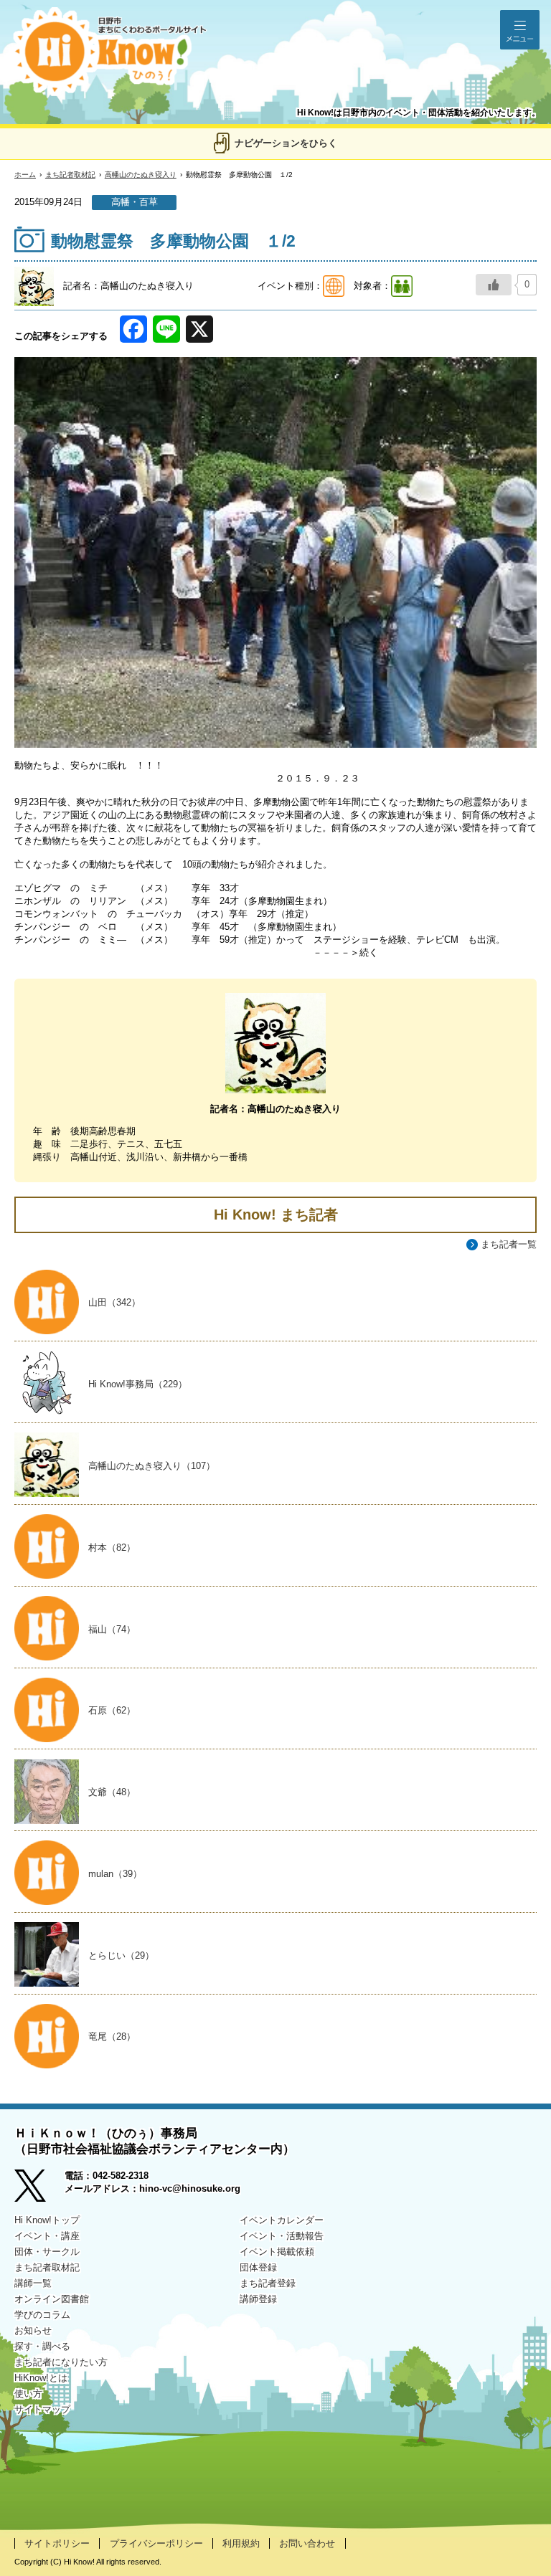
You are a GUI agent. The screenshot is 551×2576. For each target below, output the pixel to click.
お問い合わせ (307, 2543)
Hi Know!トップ (47, 2220)
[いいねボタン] (494, 285)
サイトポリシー (57, 2543)
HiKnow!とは (41, 2378)
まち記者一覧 (509, 1244)
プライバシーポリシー (156, 2543)
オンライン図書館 (52, 2299)
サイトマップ (42, 2409)
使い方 (28, 2394)
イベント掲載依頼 (277, 2252)
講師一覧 (33, 2283)
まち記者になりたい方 (61, 2362)
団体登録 (258, 2267)
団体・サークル (47, 2252)
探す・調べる (42, 2346)
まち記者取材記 (70, 175)
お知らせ (33, 2330)
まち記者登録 (268, 2283)
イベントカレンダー (282, 2220)
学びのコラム (42, 2315)
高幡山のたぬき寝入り (141, 175)
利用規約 (241, 2543)
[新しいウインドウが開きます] (39, 2187)
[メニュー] (520, 30)
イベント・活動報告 (282, 2236)
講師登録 (258, 2299)
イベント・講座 (47, 2236)
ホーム (25, 175)
